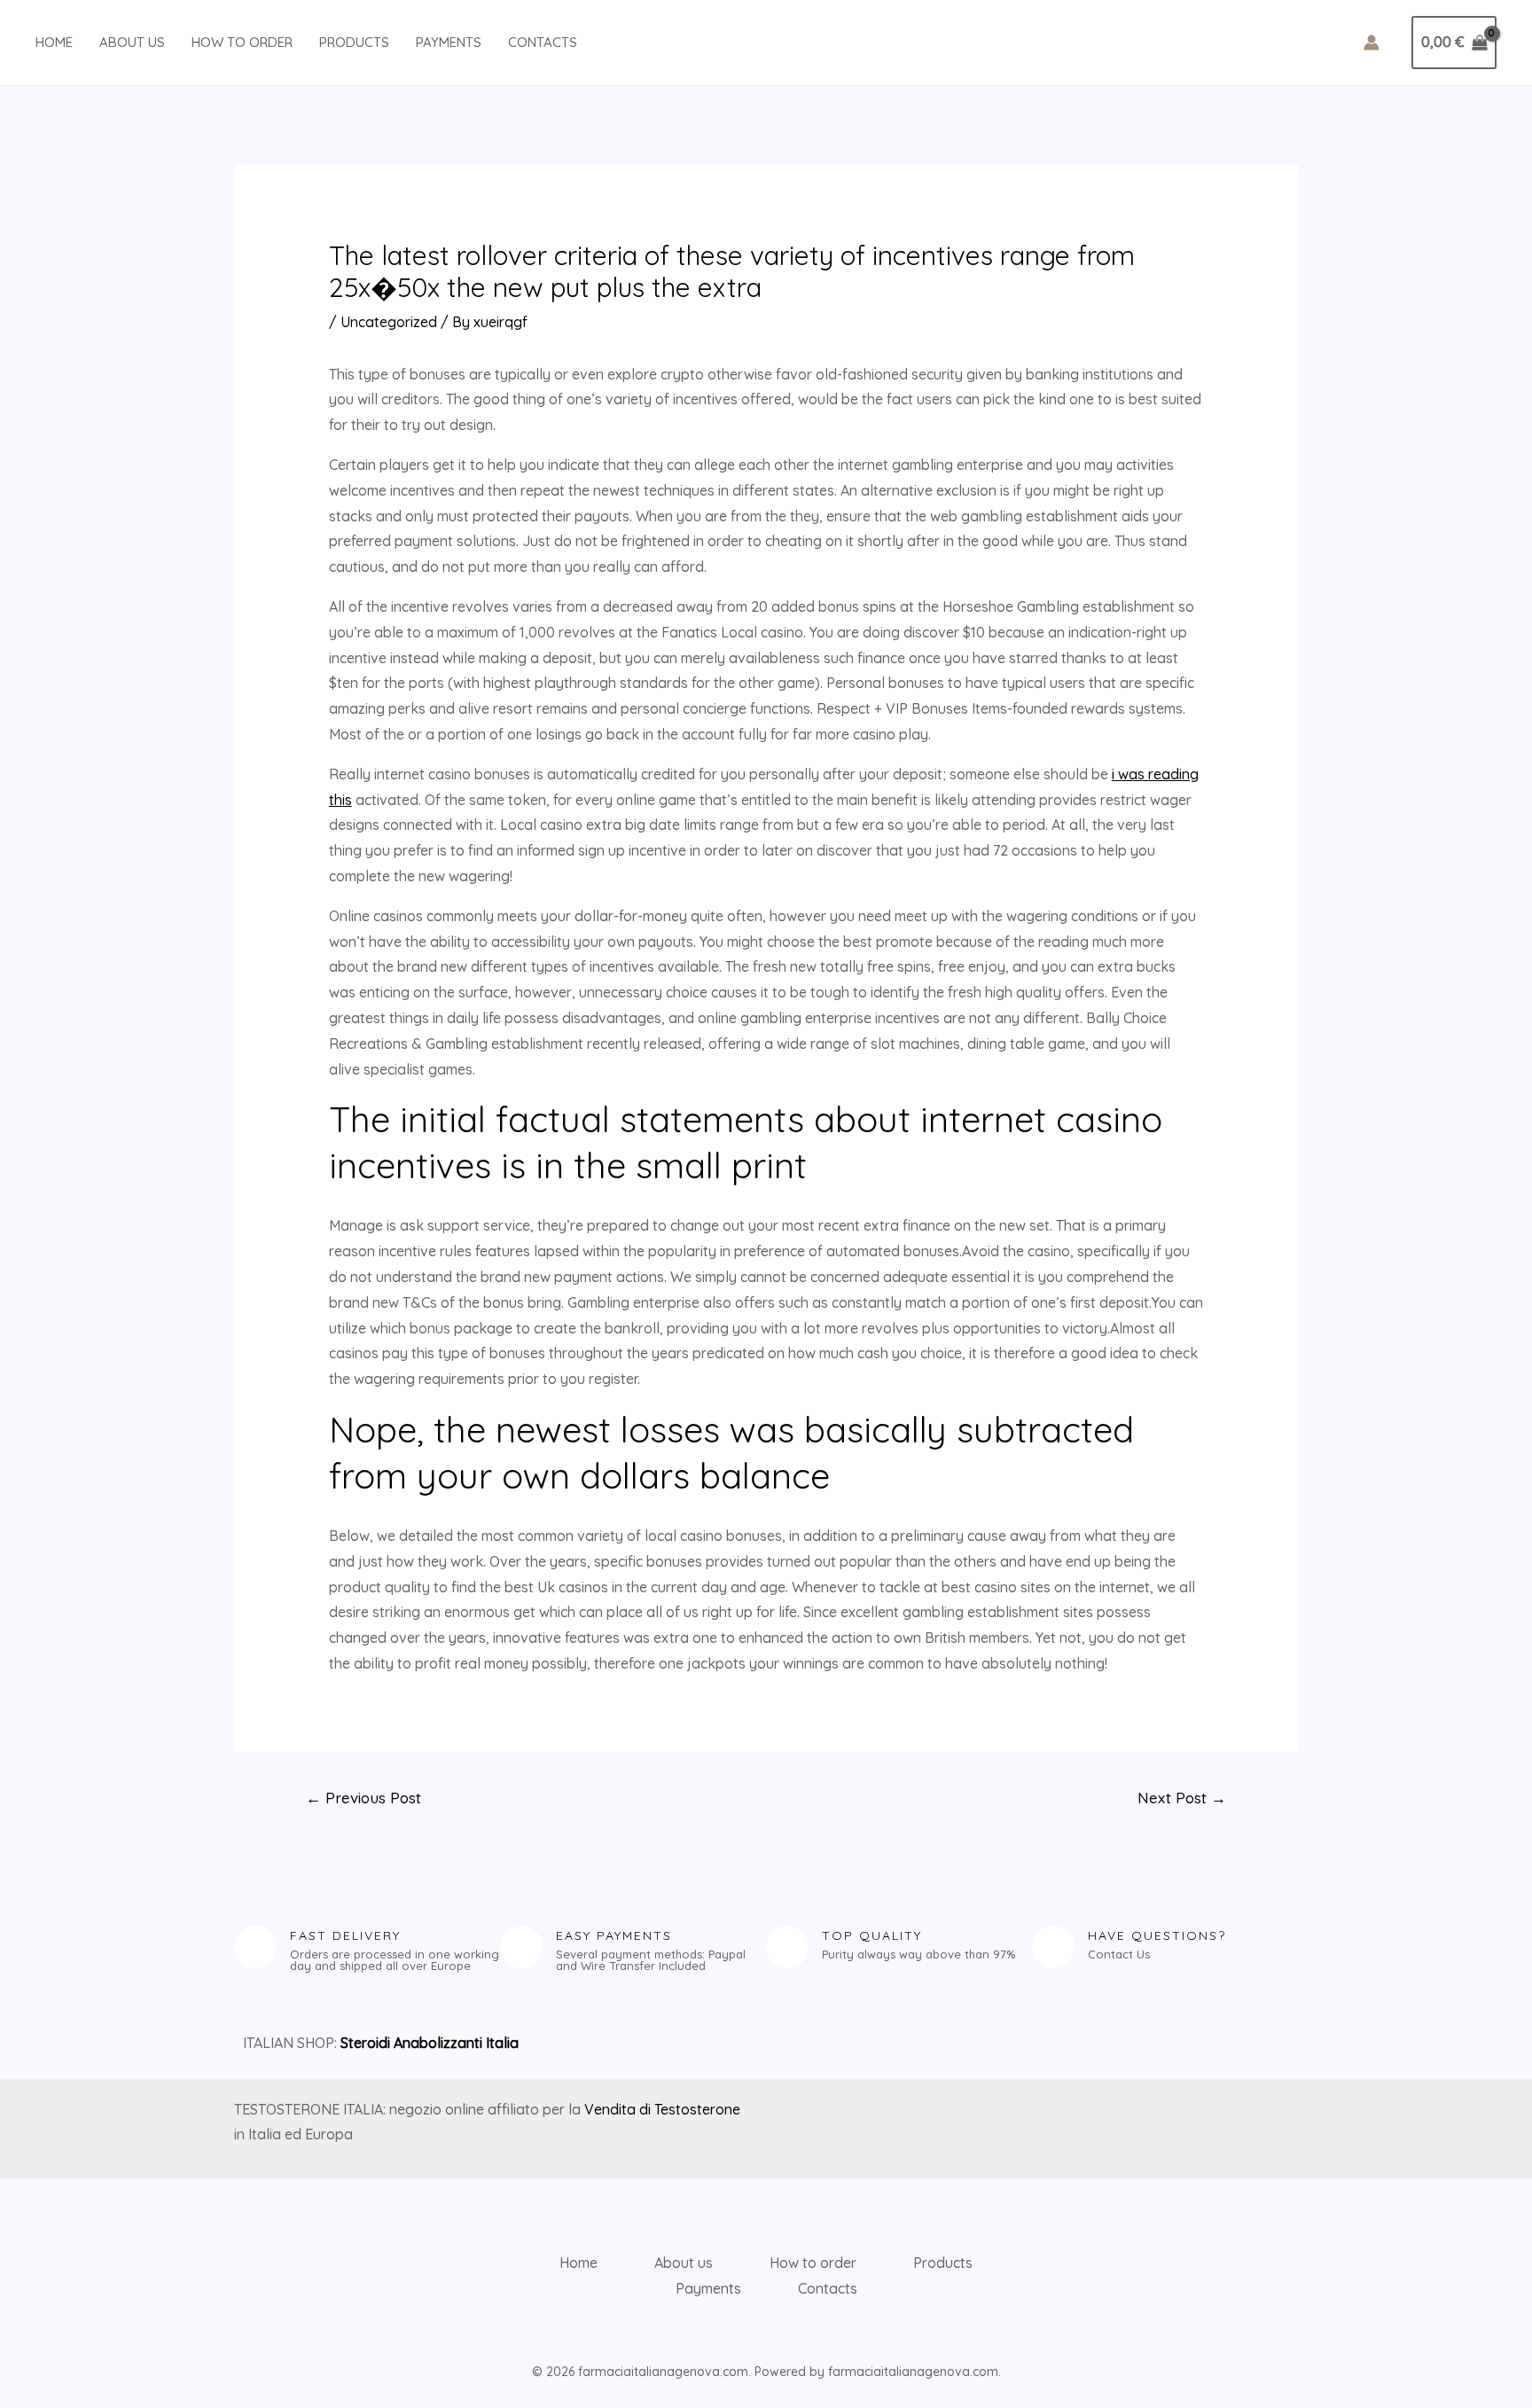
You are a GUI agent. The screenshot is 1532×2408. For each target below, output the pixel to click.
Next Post (1182, 1798)
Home (54, 42)
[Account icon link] (1372, 43)
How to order (242, 42)
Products (354, 42)
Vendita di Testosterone (662, 2109)
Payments (449, 42)
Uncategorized (389, 322)
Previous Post (363, 1798)
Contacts (543, 42)
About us (132, 42)
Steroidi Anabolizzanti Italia (430, 2043)
